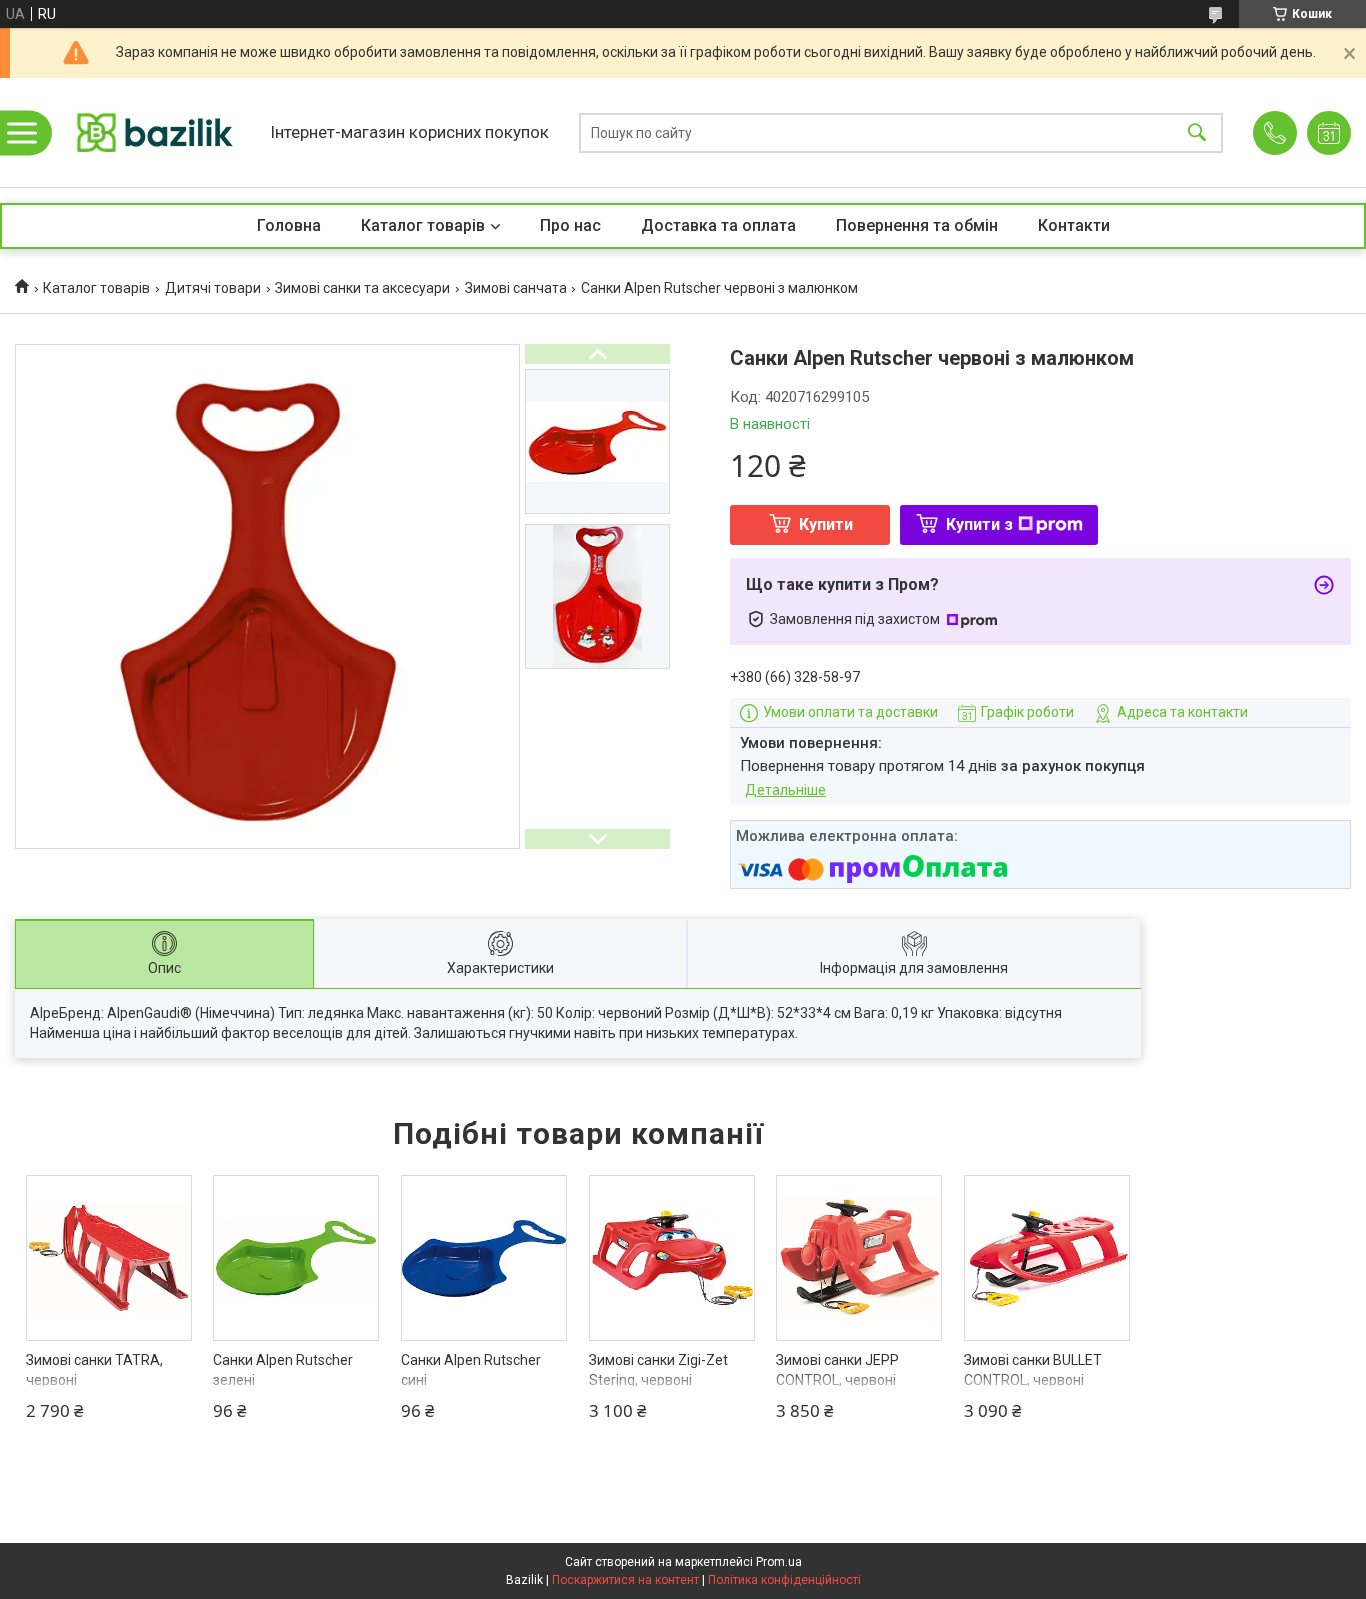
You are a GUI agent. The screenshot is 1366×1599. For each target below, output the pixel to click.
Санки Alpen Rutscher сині (471, 1370)
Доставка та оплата (718, 225)
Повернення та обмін (917, 225)
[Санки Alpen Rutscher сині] (484, 1258)
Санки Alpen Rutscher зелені (283, 1370)
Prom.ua (779, 1562)
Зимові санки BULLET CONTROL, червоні (1033, 1370)
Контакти (1074, 225)
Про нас (570, 225)
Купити (826, 524)
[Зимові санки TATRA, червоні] (109, 1258)
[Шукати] (1197, 132)
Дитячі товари (213, 288)
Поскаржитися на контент (625, 1580)
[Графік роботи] (1329, 133)
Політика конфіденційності (784, 1580)
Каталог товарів (423, 225)
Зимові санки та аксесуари (362, 288)
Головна (289, 225)
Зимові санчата (516, 288)
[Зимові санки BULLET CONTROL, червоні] (1047, 1258)
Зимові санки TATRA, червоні (94, 1370)
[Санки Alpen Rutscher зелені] (296, 1258)
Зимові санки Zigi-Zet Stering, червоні (658, 1370)
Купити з (979, 524)
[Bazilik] (155, 132)
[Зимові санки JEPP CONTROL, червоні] (859, 1258)
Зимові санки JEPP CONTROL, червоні (837, 1370)
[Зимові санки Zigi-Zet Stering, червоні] (672, 1258)
